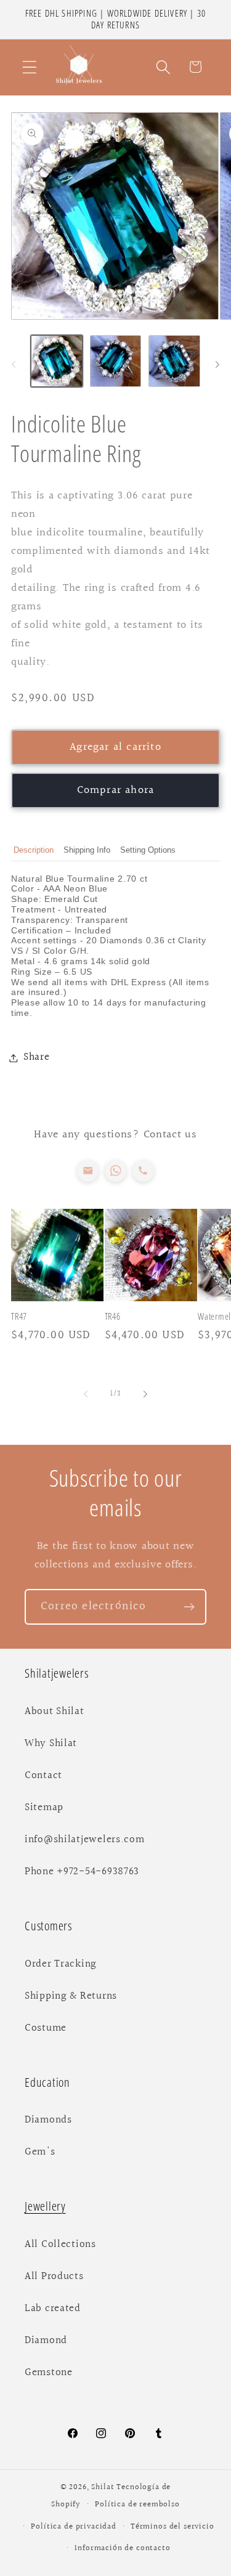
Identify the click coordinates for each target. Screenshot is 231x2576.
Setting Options (148, 850)
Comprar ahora (116, 790)
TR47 (19, 1316)
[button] (30, 67)
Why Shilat (51, 1744)
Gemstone (49, 2373)
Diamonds (48, 2120)
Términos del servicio (172, 2527)
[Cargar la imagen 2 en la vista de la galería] (116, 361)
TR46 (113, 1316)
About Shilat (55, 1712)
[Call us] (143, 1171)
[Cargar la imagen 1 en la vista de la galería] (57, 361)
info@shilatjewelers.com (85, 1840)
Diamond (46, 2341)
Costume (46, 2028)
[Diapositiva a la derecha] (217, 365)
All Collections (60, 2245)
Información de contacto (122, 2548)
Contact (43, 1776)
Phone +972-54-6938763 (82, 1872)
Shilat (104, 2487)
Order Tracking (61, 1964)
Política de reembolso (137, 2505)
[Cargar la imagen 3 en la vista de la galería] (174, 361)
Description (34, 850)
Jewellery (45, 2206)
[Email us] (88, 1171)
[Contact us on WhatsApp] (115, 1171)
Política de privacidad (73, 2527)
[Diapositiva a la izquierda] (14, 365)
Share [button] (37, 1057)
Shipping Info (87, 850)
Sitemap (44, 1808)
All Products (54, 2277)
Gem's (40, 2152)
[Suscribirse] (189, 1607)
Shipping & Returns (71, 1996)
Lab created (53, 2309)
